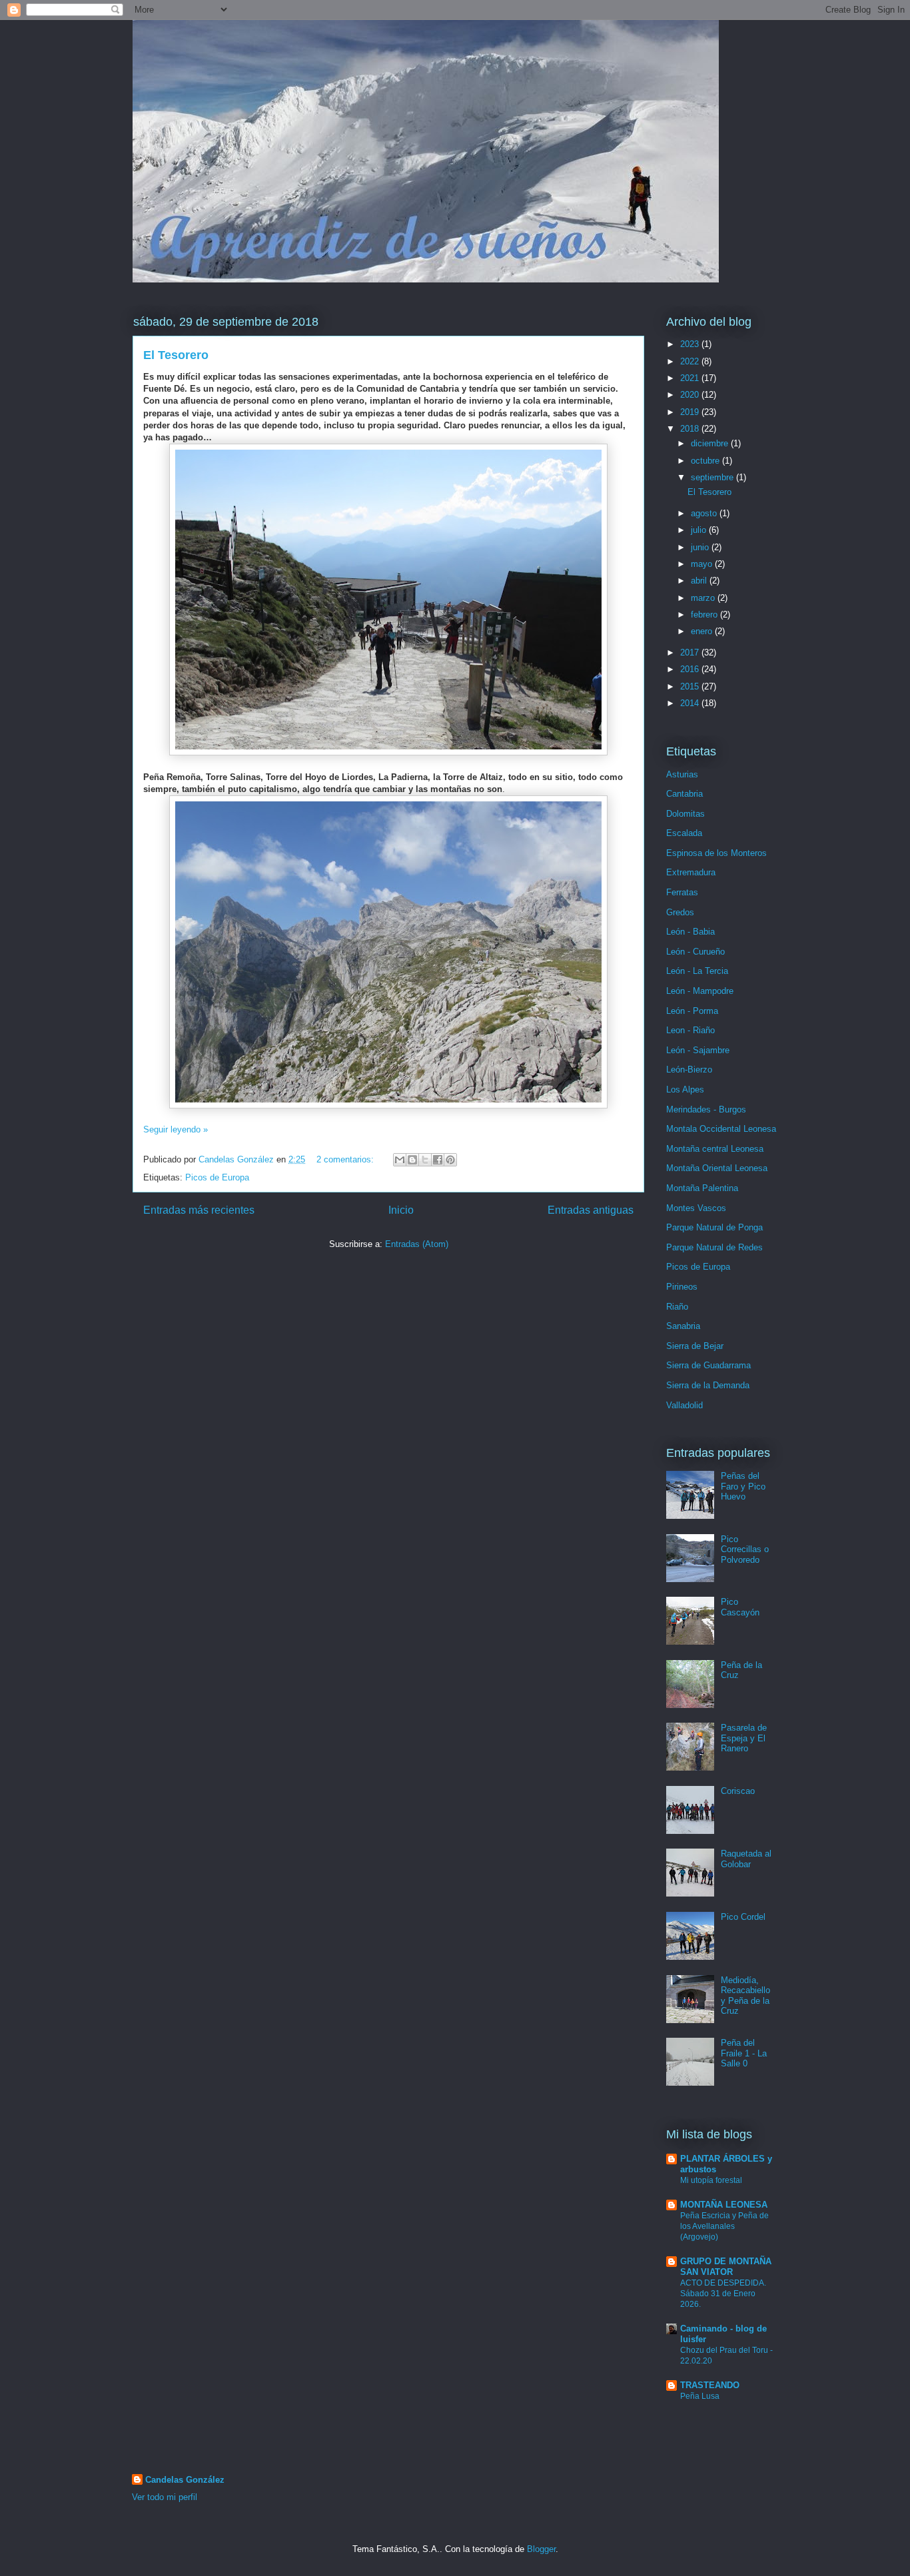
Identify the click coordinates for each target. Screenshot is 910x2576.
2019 (691, 412)
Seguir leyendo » (176, 1129)
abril (700, 581)
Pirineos (682, 1287)
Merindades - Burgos (706, 1109)
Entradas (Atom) (417, 1244)
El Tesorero (176, 355)
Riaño (677, 1307)
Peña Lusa (700, 2396)
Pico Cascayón (740, 1607)
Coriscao (738, 1791)
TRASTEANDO (710, 2385)
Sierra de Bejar (695, 1346)
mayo (703, 564)
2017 (691, 652)
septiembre (713, 477)
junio (701, 547)
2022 (691, 361)
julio (700, 530)
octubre (706, 461)
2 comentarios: (346, 1159)
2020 (691, 395)
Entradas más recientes (199, 1210)
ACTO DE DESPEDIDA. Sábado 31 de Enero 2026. (723, 2294)
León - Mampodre (700, 991)
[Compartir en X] (425, 1160)
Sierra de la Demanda (708, 1385)
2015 (691, 686)
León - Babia (690, 932)
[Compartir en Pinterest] (450, 1160)
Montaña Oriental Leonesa (717, 1168)
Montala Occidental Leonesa (721, 1129)
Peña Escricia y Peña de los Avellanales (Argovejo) (724, 2226)
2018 (691, 429)
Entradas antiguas (591, 1210)
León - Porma (692, 1011)
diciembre (711, 443)
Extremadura (691, 872)
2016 (691, 669)
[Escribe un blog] (412, 1160)
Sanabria (683, 1326)
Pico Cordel (743, 1917)
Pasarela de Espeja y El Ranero (744, 1738)
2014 (691, 703)
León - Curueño (695, 952)
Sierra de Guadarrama (708, 1365)
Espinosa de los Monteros (716, 853)
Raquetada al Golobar (746, 1859)
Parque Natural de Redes (714, 1247)
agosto (705, 513)
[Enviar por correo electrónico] (400, 1160)
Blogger (541, 2549)
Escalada (684, 833)
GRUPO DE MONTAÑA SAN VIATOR (726, 2267)
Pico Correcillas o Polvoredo (745, 1549)
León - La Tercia (697, 971)
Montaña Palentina (702, 1188)
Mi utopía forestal (711, 2180)
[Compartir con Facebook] (438, 1160)
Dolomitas (685, 814)
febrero (705, 615)
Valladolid (684, 1405)
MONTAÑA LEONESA (724, 2205)
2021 (691, 378)
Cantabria (684, 794)
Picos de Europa (217, 1177)
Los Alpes (685, 1089)
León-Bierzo (689, 1070)
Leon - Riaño (690, 1030)
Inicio (401, 1210)
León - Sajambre (698, 1050)
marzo (704, 598)
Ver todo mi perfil (165, 2497)
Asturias (682, 774)
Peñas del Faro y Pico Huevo (743, 1486)
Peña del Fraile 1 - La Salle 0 (744, 2053)
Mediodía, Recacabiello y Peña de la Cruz (745, 1996)
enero (703, 631)
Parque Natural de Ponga (714, 1227)
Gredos (680, 912)
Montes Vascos (696, 1208)
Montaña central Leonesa (715, 1149)
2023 (691, 344)
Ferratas (682, 892)
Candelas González (185, 2480)
